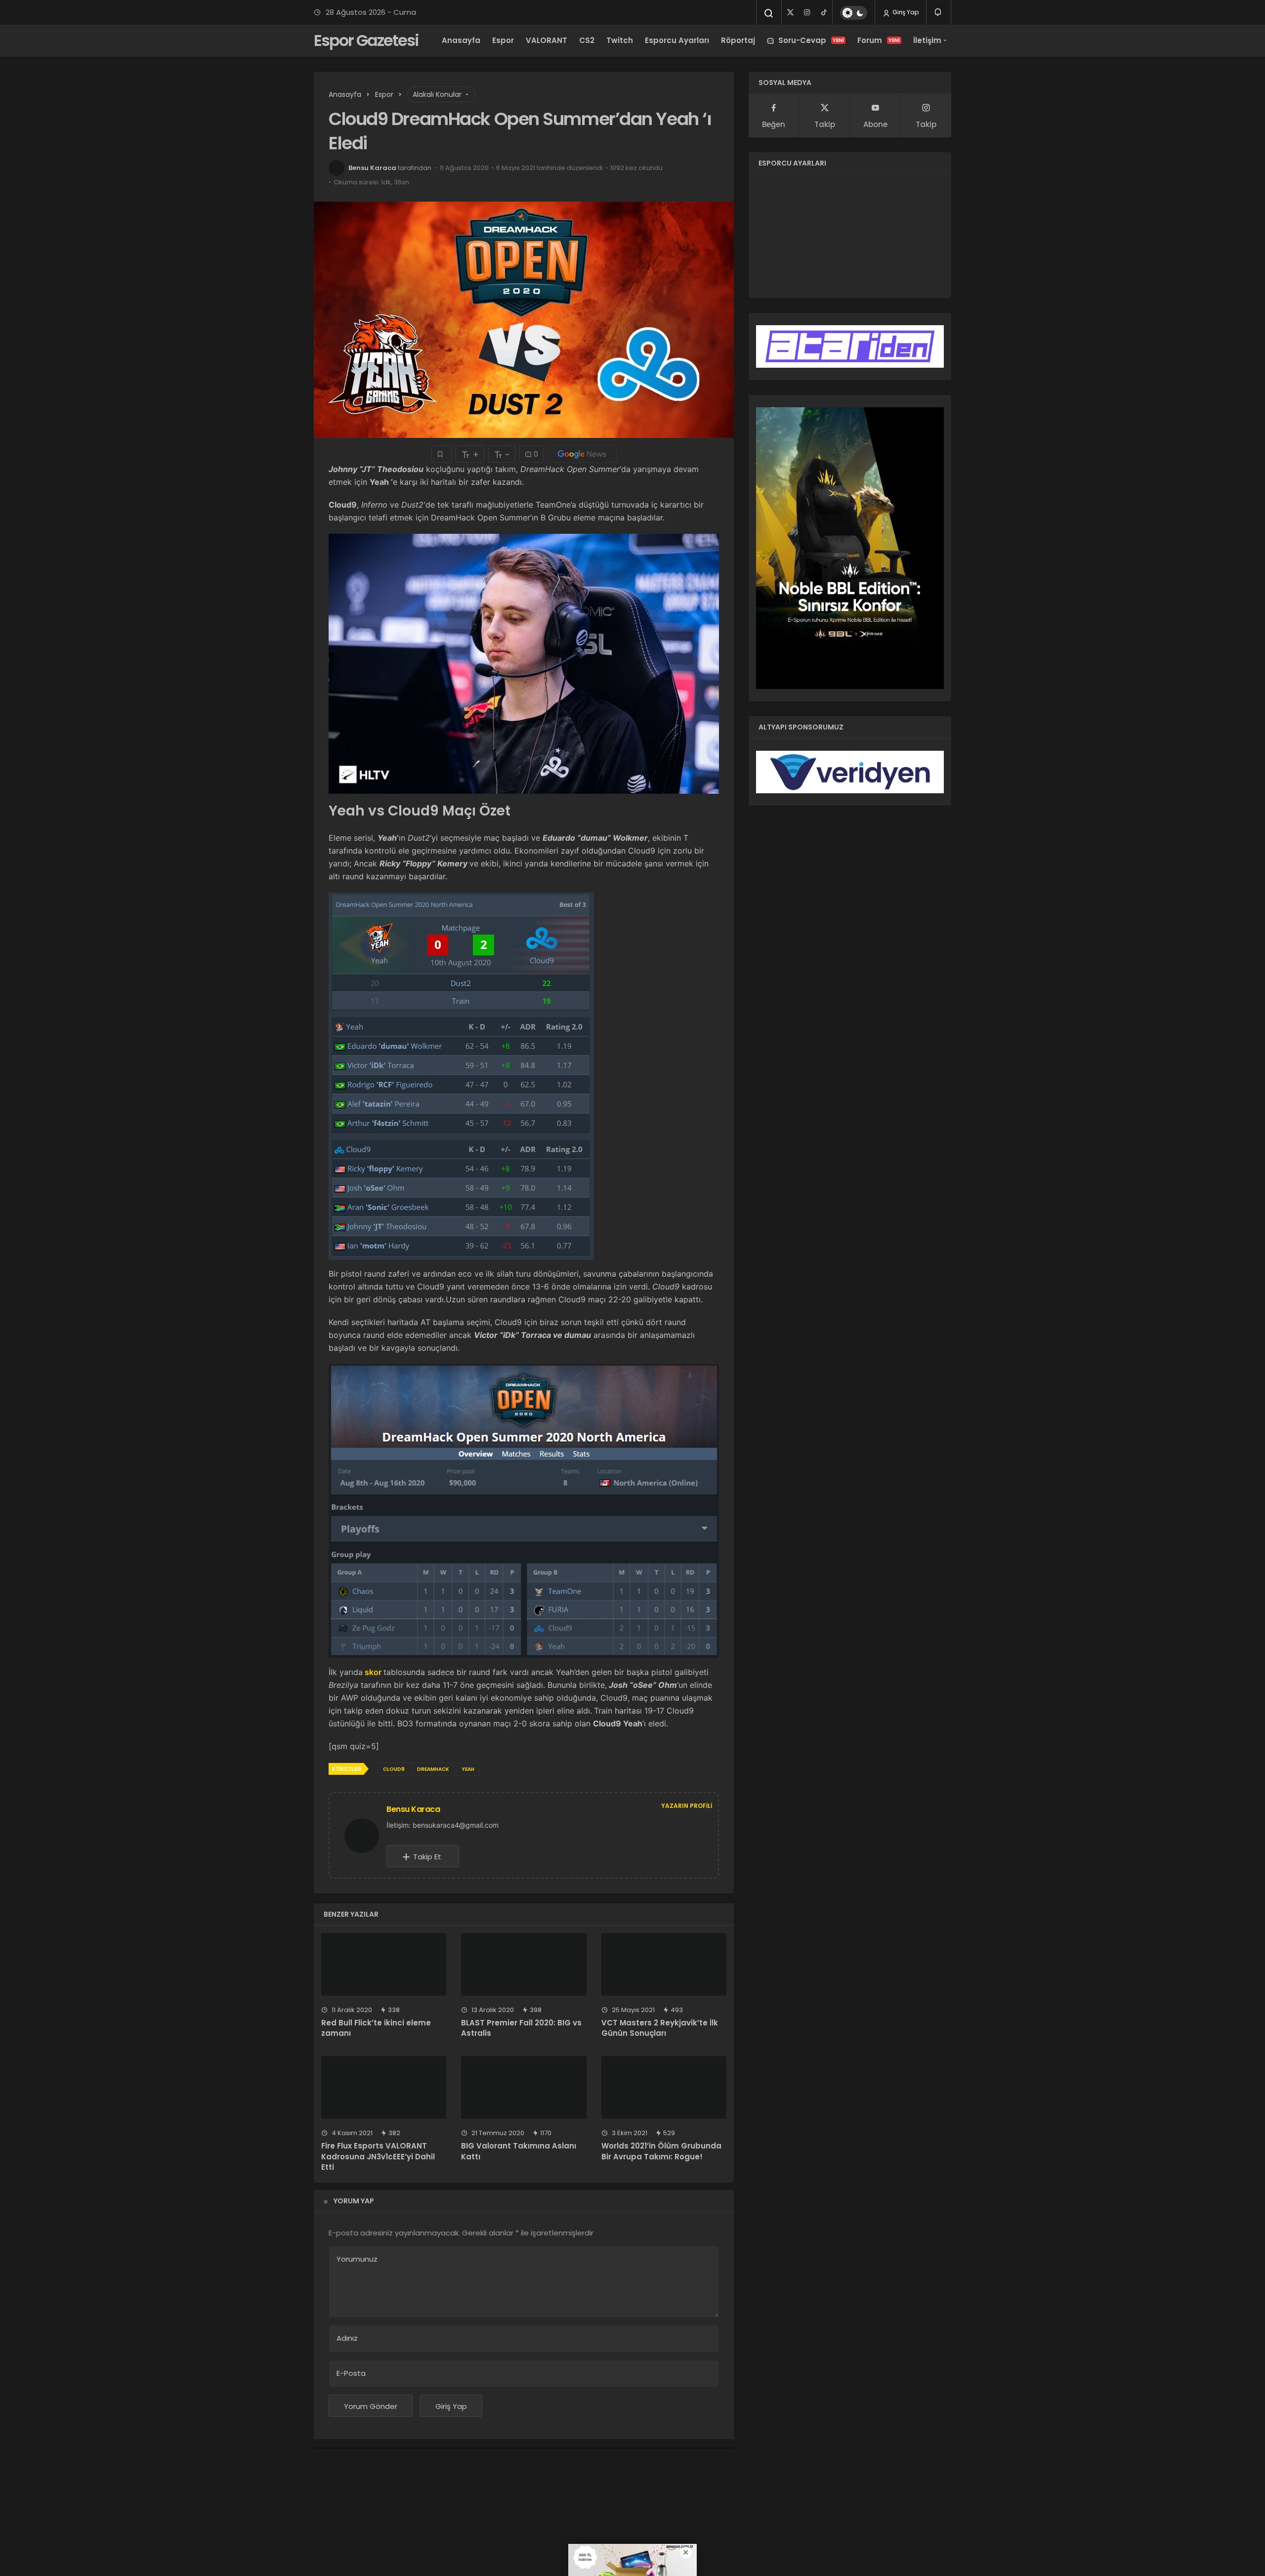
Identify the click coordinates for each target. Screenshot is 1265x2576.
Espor (503, 40)
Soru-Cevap (811, 40)
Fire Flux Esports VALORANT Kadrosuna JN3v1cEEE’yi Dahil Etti (378, 2157)
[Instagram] (807, 12)
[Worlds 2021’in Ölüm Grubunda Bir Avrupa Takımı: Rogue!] (664, 2087)
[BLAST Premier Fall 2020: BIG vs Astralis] (524, 1964)
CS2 (587, 40)
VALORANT (547, 40)
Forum (879, 40)
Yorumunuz (357, 2259)
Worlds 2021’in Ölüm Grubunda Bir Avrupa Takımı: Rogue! (661, 2151)
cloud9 (394, 1769)
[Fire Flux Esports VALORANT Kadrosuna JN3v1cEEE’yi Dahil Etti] (384, 2087)
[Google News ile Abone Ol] (582, 454)
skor (373, 1672)
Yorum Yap (354, 2201)
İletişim (927, 40)
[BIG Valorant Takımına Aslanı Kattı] (524, 2087)
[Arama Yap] (769, 13)
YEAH (468, 1769)
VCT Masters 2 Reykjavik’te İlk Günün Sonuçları (660, 2028)
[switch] (854, 13)
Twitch (620, 40)
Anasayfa (461, 40)
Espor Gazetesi (366, 40)
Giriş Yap (905, 12)
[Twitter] (790, 12)
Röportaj (738, 40)
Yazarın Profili (687, 1806)
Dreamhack (433, 1769)
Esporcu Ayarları (677, 40)
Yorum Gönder (371, 2406)
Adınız (347, 2338)
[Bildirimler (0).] (939, 12)
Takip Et (427, 1857)
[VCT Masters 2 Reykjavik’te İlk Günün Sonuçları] (664, 1964)
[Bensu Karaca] (366, 1835)
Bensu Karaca (372, 168)
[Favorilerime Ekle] (442, 454)
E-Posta (351, 2373)
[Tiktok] (824, 12)
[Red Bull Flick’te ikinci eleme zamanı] (384, 1964)
